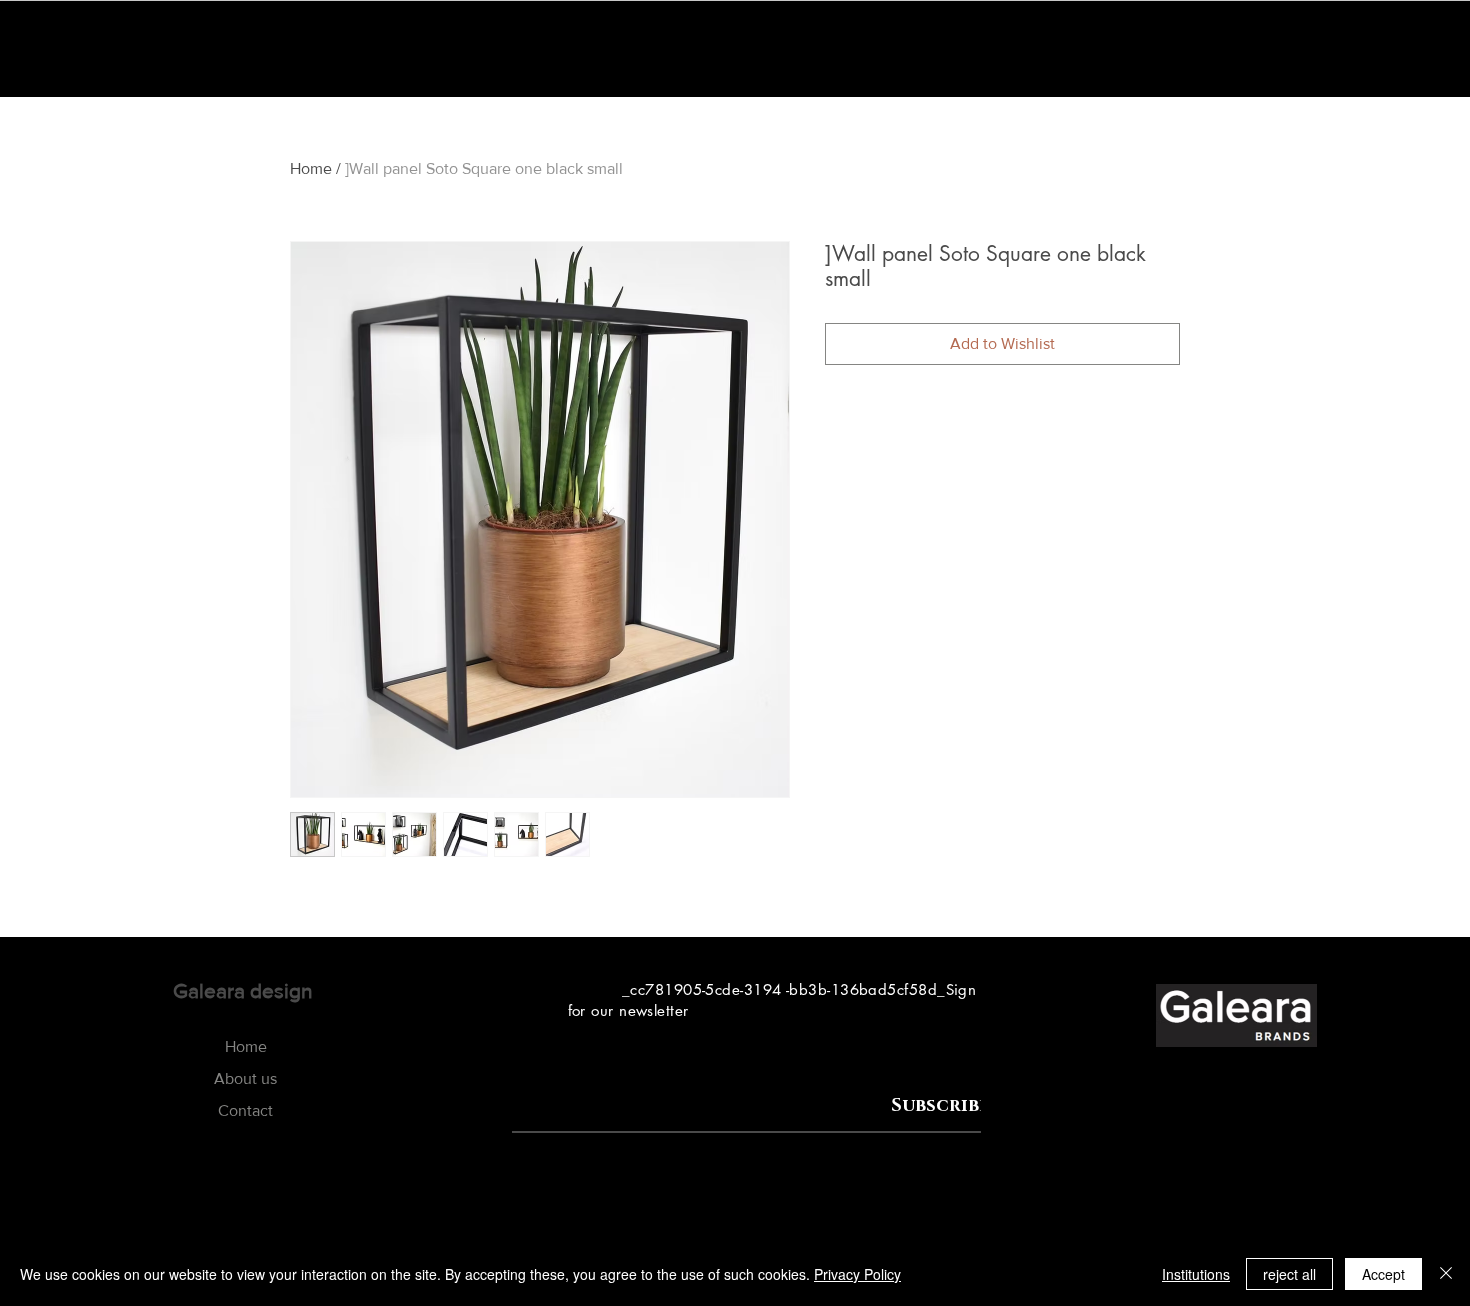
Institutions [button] (1196, 1274)
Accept (1383, 1274)
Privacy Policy (857, 1274)
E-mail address (560, 1088)
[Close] (1446, 1274)
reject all (1289, 1274)
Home (311, 168)
